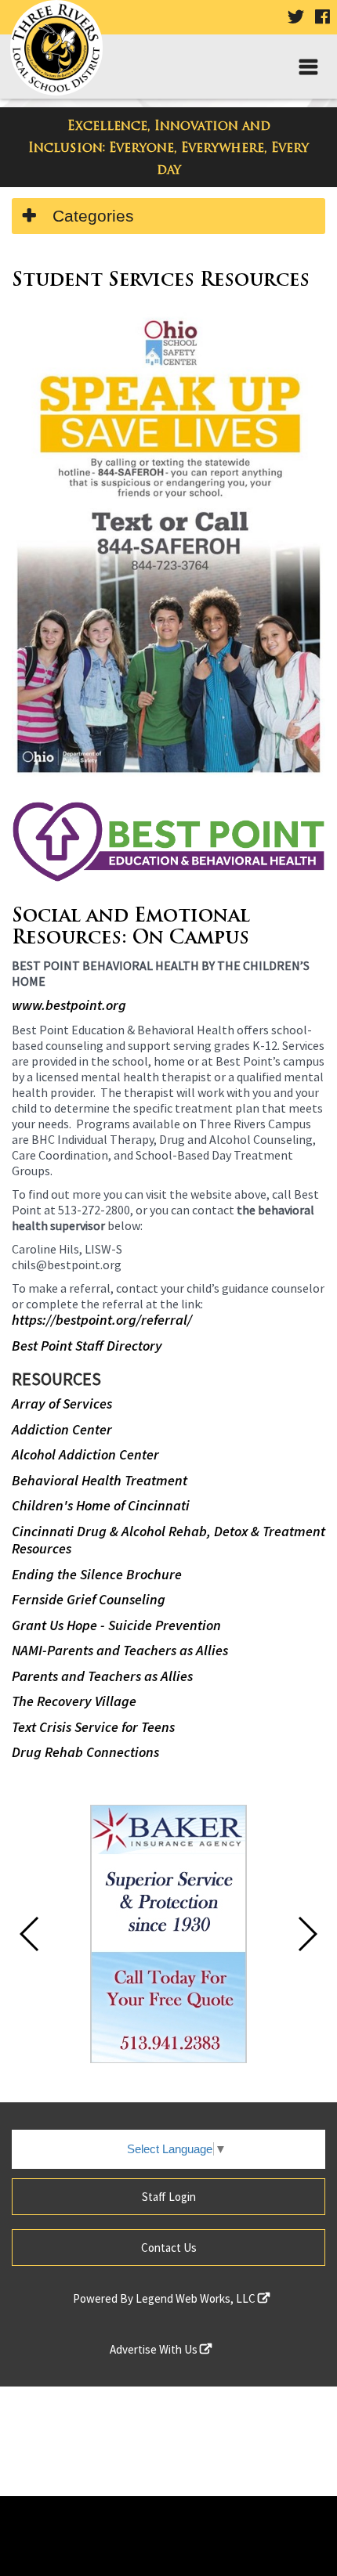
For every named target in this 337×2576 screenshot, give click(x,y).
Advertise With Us (155, 2349)
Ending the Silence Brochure (97, 1574)
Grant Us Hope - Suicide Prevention (116, 1625)
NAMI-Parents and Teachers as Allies (120, 1650)
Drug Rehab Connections (85, 1752)
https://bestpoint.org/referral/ (102, 1320)
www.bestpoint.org (69, 1005)
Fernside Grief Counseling (89, 1599)
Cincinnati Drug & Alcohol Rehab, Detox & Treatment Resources (168, 1540)
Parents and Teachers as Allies (102, 1676)
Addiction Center (62, 1429)
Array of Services (62, 1403)
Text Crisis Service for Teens (93, 1727)
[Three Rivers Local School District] (62, 51)
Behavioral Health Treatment (100, 1480)
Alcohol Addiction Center (85, 1454)
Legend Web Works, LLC (197, 2298)
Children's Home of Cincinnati (101, 1505)
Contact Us (169, 2248)
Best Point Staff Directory (87, 1346)
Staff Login (169, 2197)
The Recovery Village (74, 1701)
